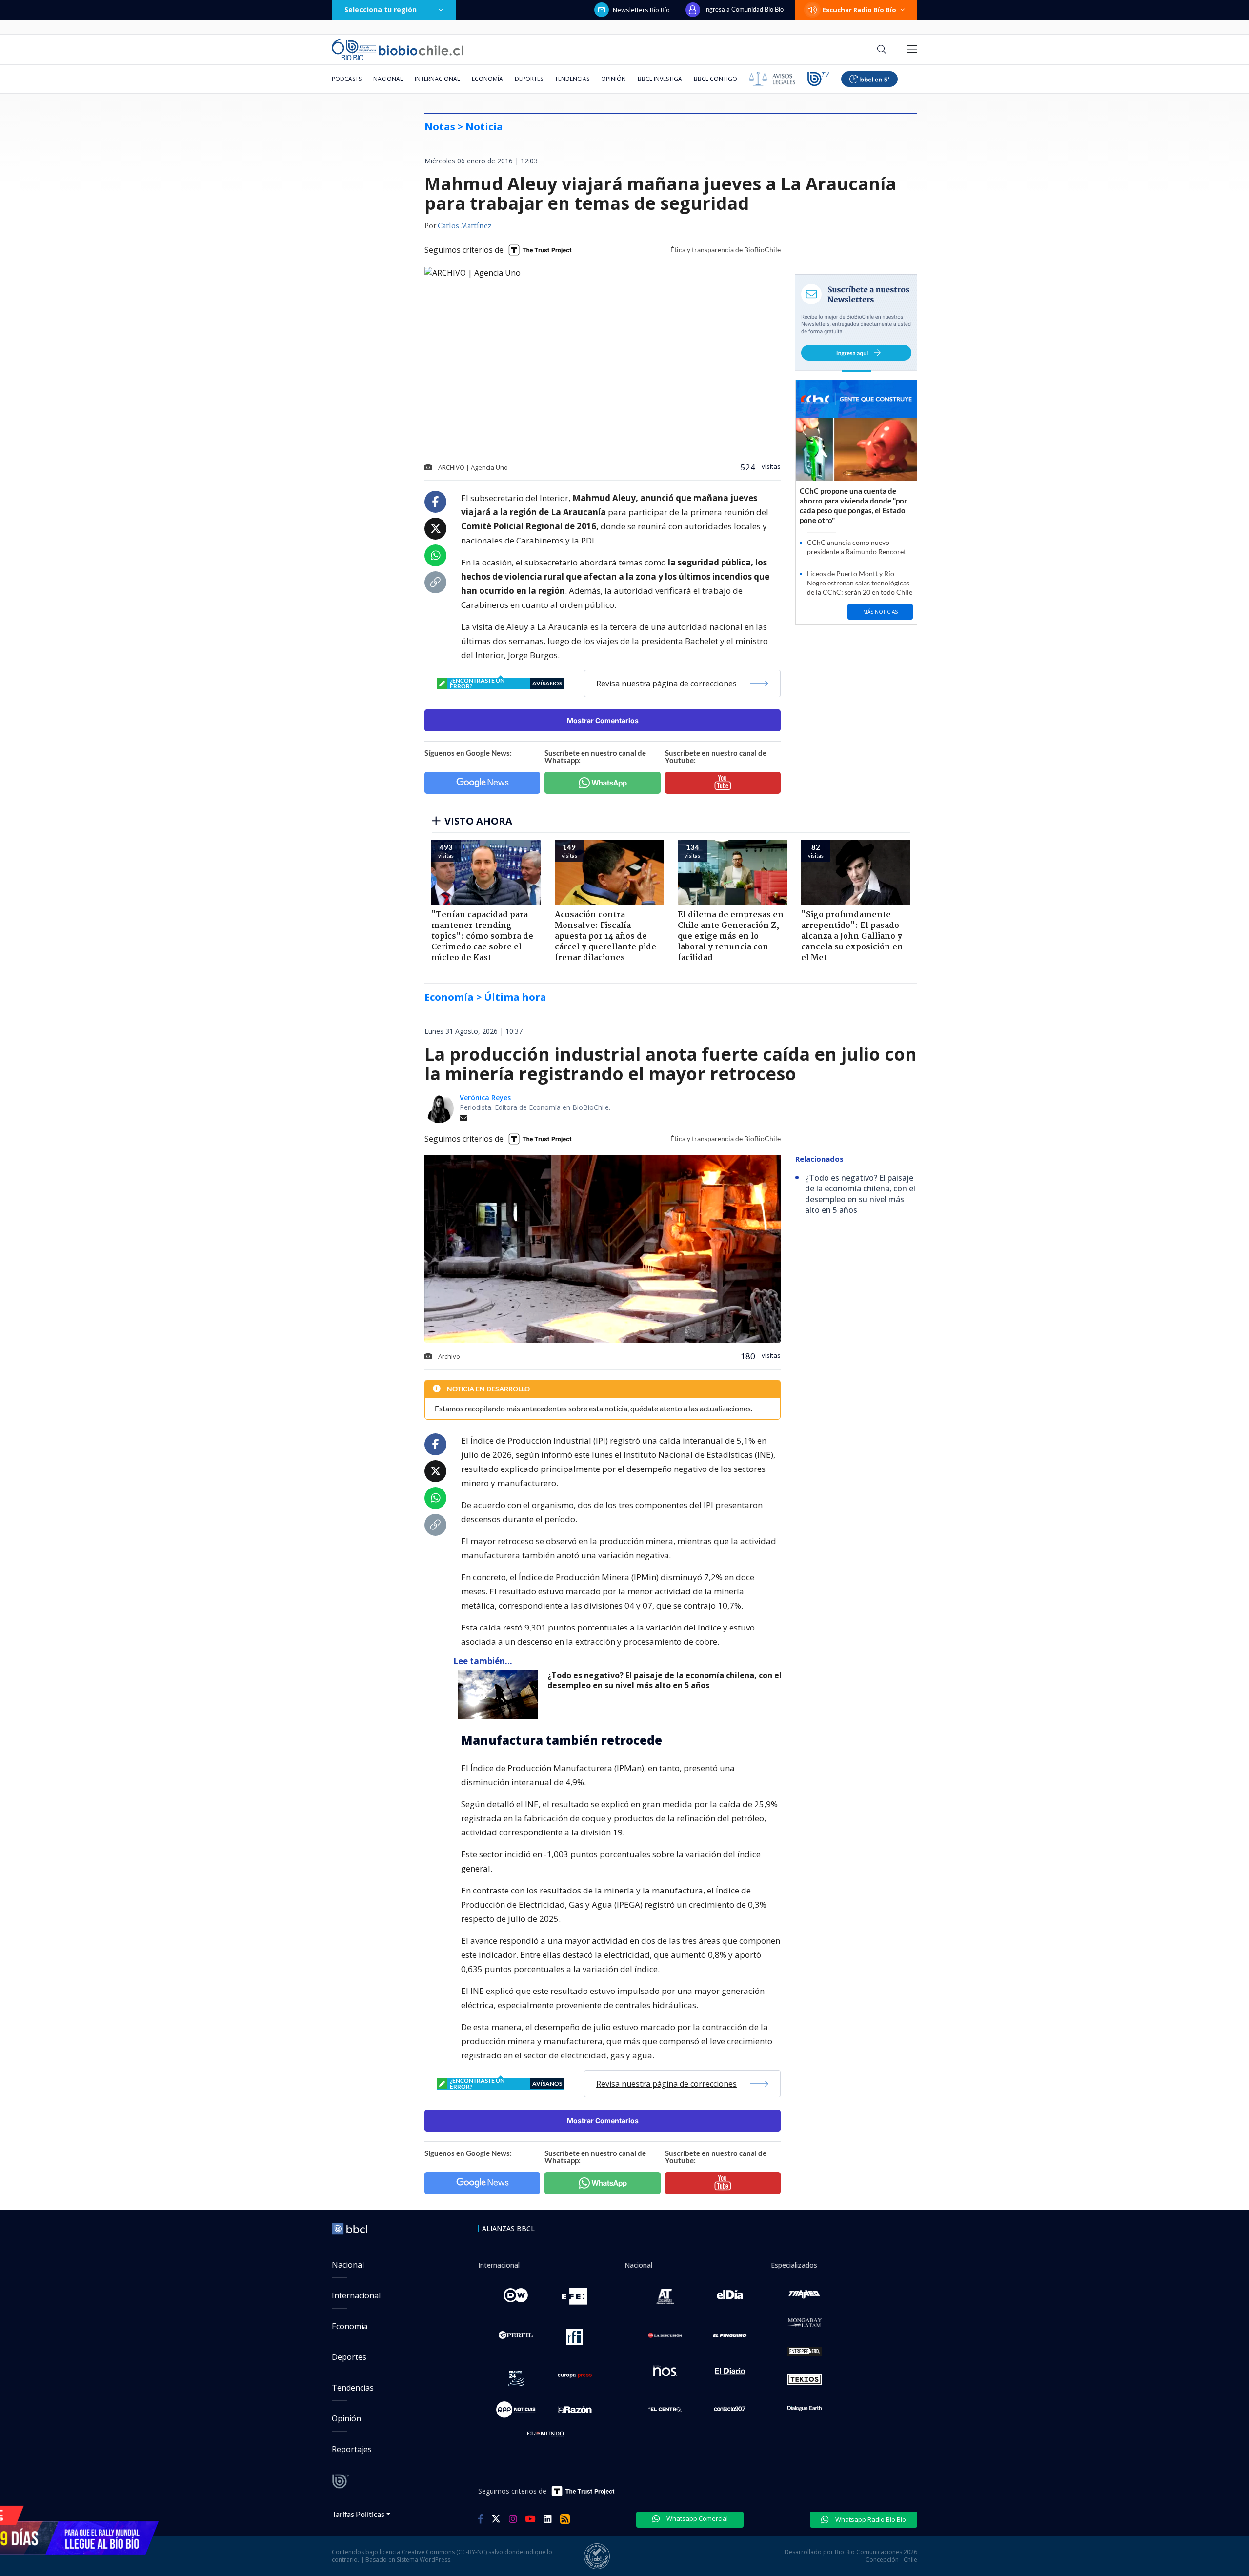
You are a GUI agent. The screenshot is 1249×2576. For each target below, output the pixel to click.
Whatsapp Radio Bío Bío (870, 2519)
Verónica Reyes (485, 1097)
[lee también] (500, 1695)
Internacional (437, 79)
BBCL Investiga (660, 79)
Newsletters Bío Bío (641, 10)
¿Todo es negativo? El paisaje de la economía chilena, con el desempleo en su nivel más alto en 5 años (665, 1680)
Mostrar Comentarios (603, 720)
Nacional (388, 79)
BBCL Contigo (715, 79)
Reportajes (352, 2449)
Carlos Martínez (465, 226)
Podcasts (347, 79)
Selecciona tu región (381, 10)
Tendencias (572, 79)
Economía (487, 79)
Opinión (614, 79)
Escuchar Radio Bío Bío (859, 10)
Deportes (529, 79)
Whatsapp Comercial (696, 2518)
